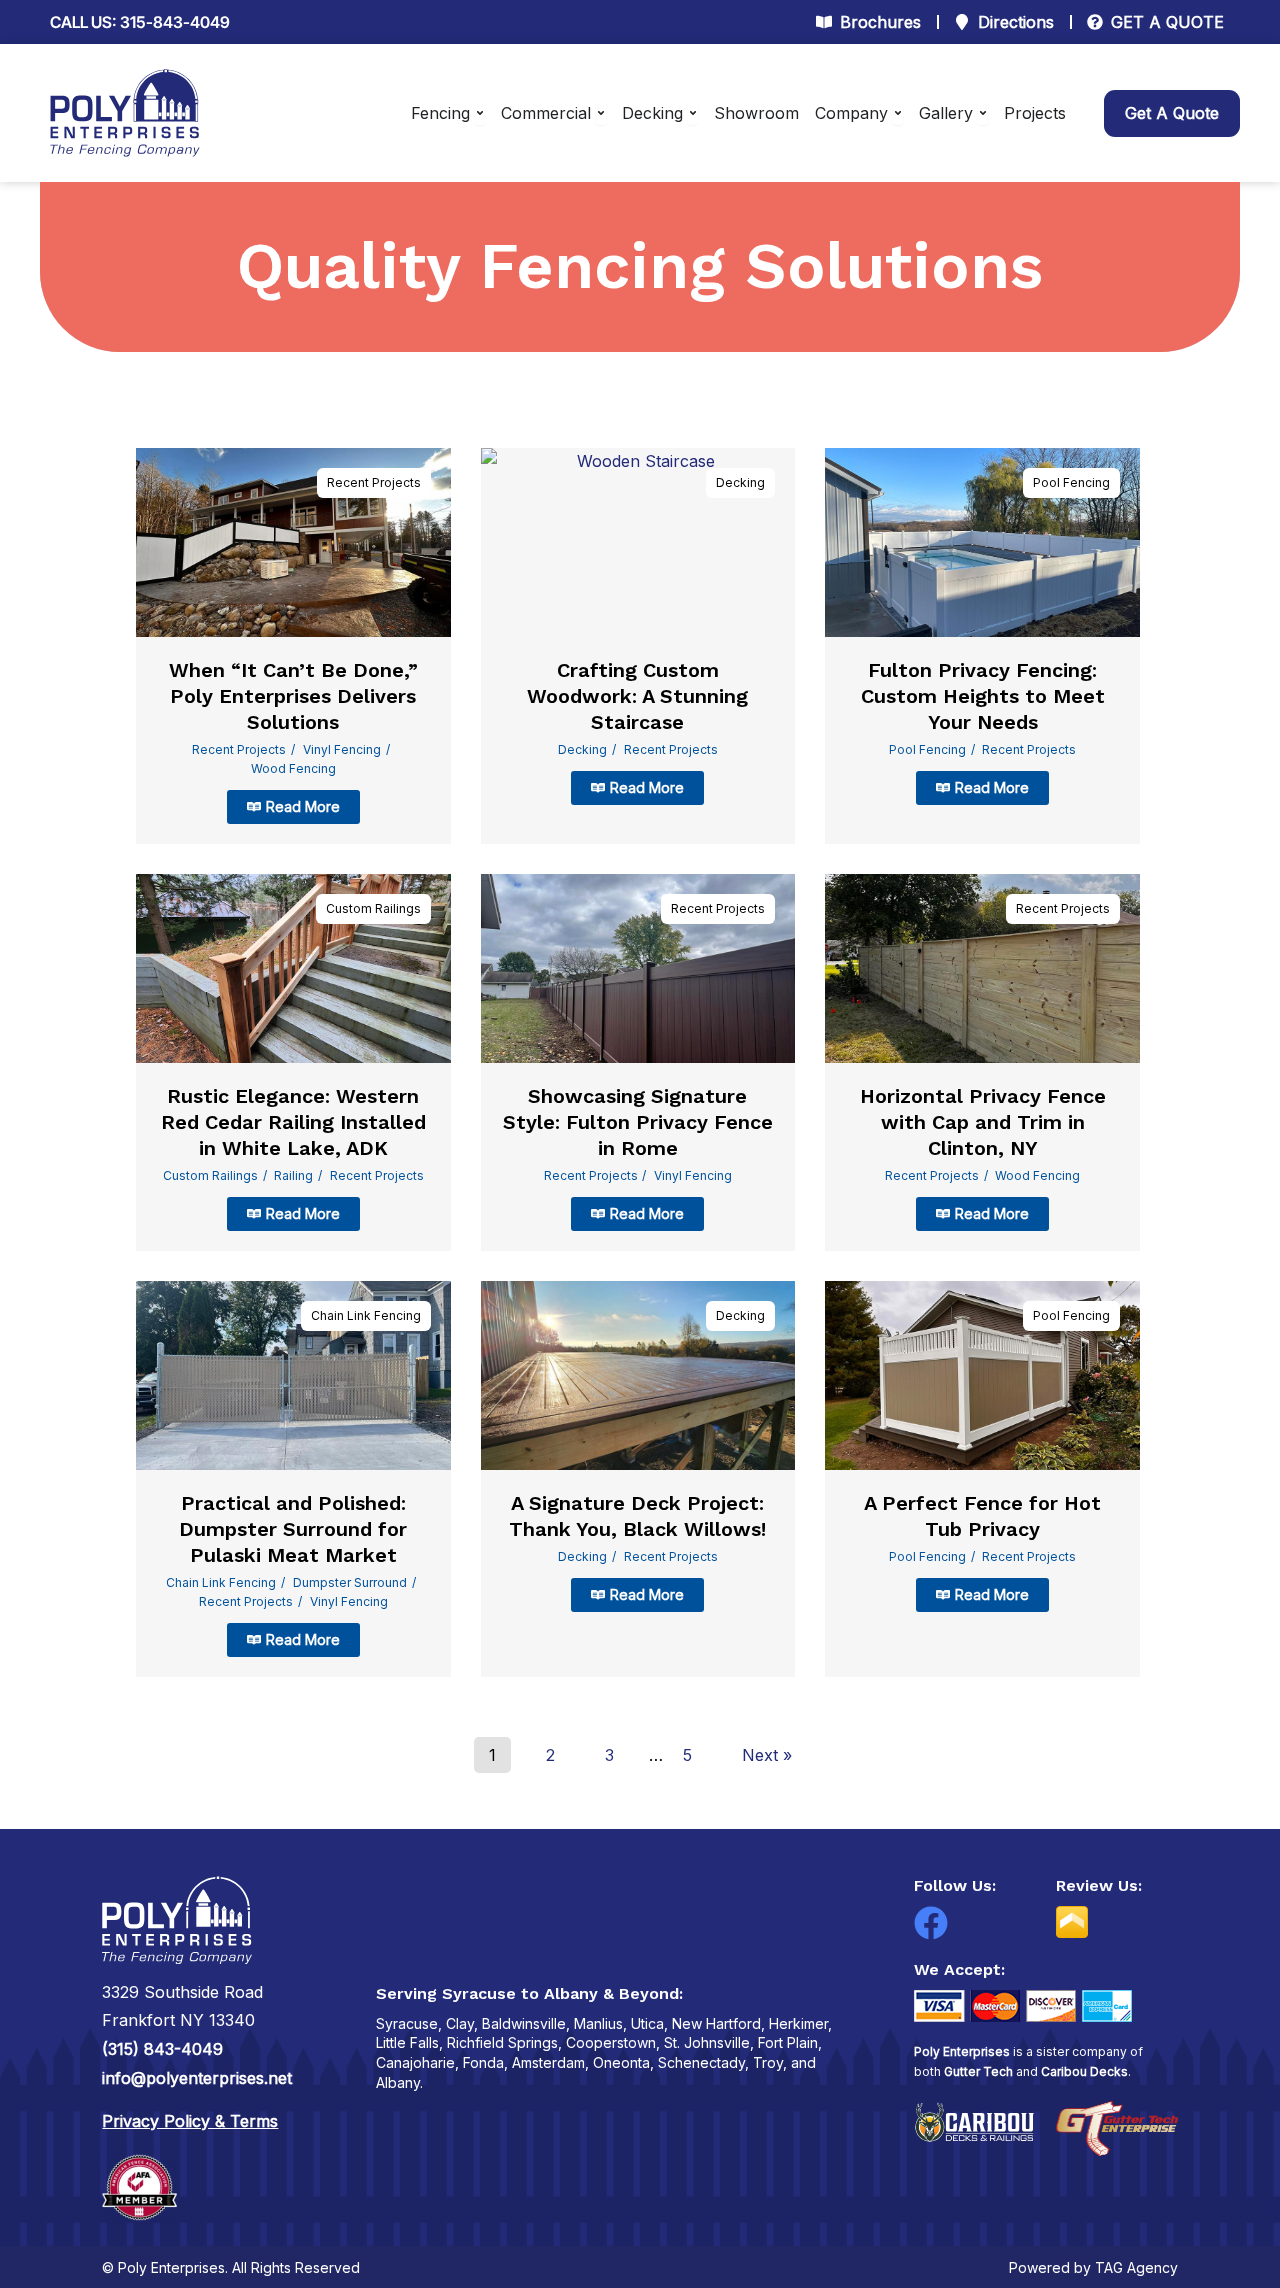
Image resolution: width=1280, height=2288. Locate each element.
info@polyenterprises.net (197, 2078)
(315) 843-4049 (162, 2049)
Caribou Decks (1084, 2071)
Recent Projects (374, 482)
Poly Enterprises (962, 2051)
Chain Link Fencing (366, 1315)
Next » (767, 1755)
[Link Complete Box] (293, 646)
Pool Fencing (1071, 482)
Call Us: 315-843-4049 (140, 22)
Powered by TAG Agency (1093, 2267)
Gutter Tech (978, 2071)
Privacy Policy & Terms (190, 2121)
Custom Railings (373, 908)
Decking (740, 482)
